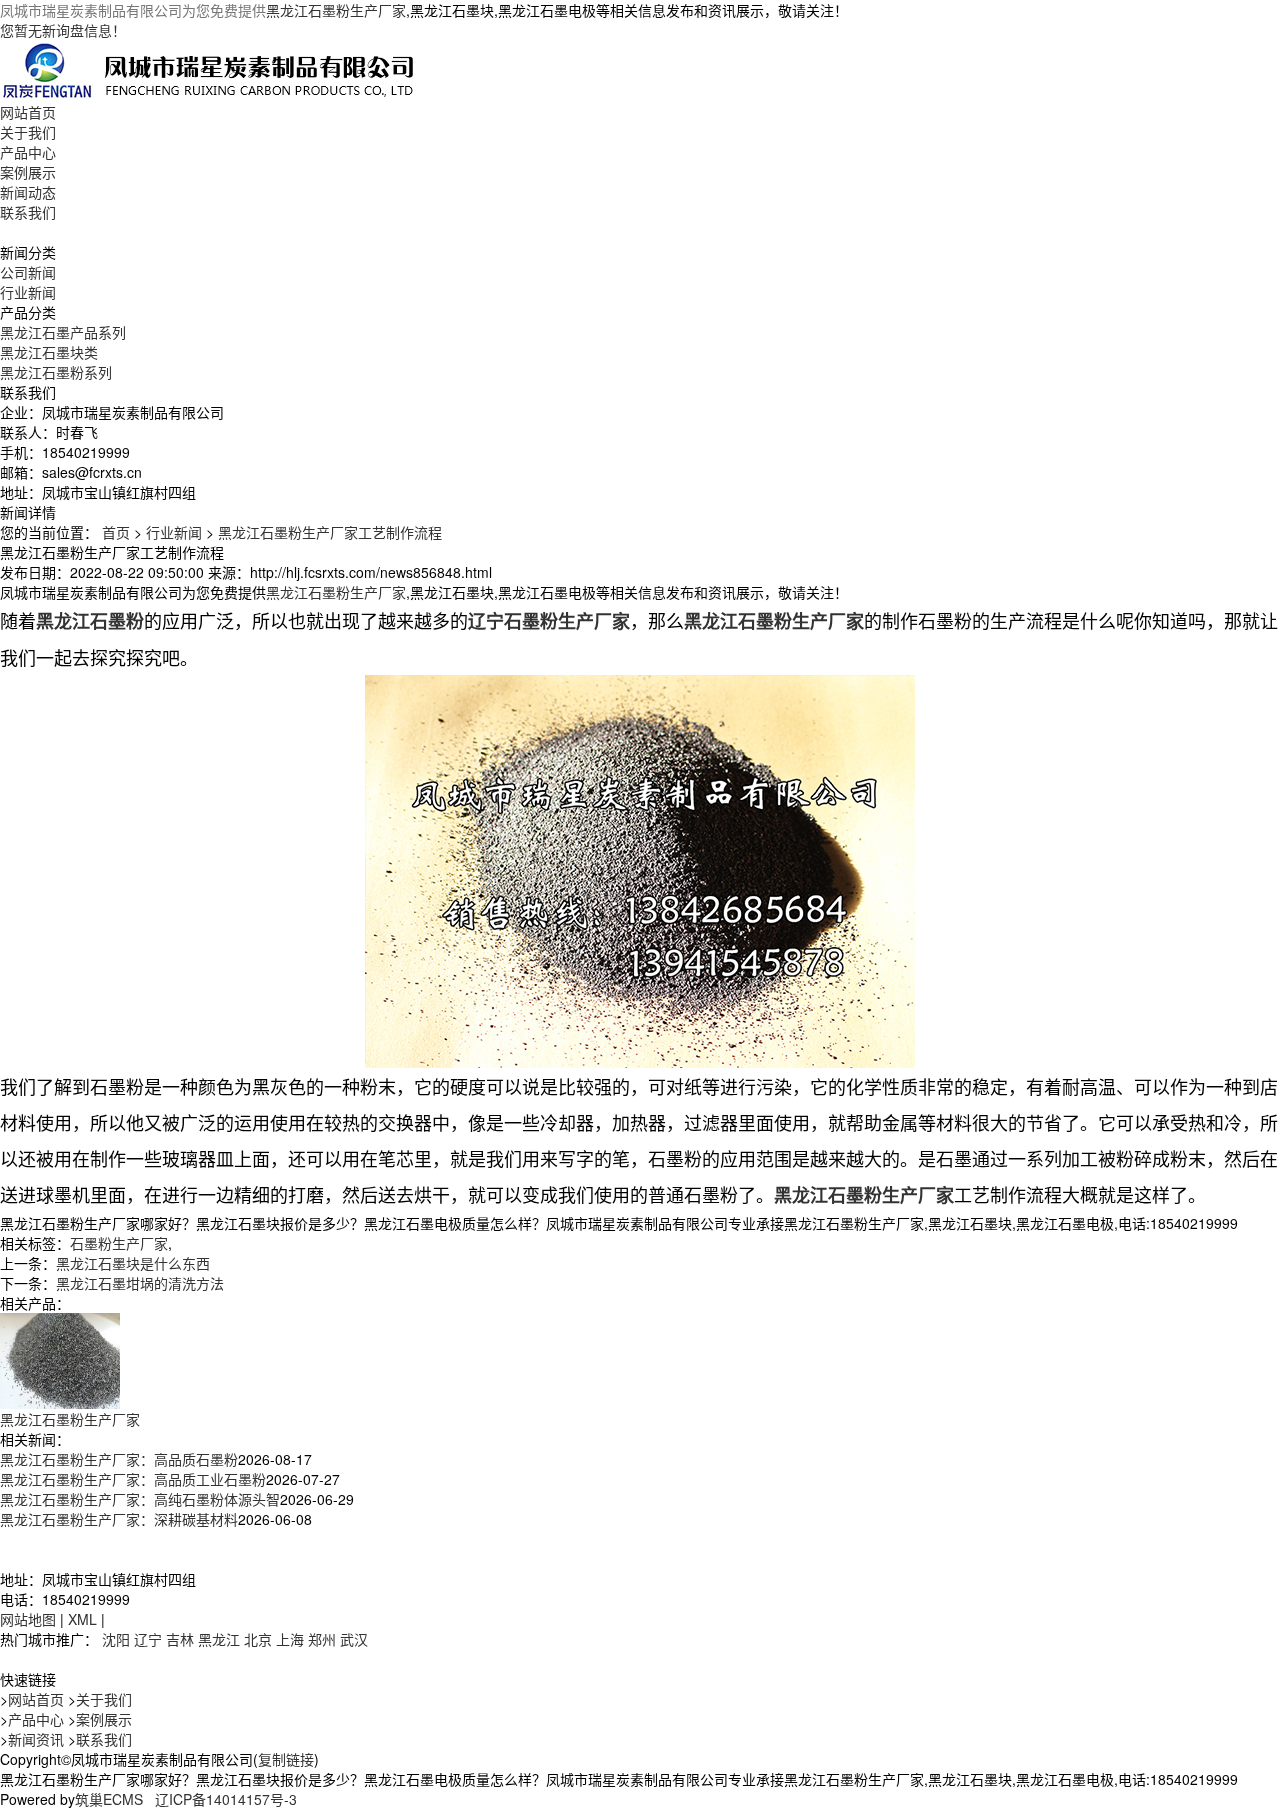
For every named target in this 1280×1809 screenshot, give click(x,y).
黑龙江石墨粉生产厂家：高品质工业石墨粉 (133, 1479)
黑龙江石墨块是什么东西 (133, 1263)
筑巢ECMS (109, 1799)
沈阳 (116, 1639)
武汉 (354, 1639)
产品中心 (28, 152)
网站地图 (28, 1619)
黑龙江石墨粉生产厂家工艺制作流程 (330, 532)
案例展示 (28, 172)
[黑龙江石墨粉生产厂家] (60, 1359)
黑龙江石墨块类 (49, 352)
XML (82, 1619)
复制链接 (286, 1759)
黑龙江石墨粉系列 (56, 372)
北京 (258, 1639)
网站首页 (28, 112)
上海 (290, 1639)
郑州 (322, 1639)
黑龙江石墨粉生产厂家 (336, 10)
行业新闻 (28, 292)
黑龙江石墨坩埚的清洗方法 (140, 1283)
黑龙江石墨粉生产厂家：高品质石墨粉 (119, 1459)
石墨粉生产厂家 (119, 1243)
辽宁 (148, 1639)
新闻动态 (28, 192)
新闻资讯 (36, 1739)
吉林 (180, 1639)
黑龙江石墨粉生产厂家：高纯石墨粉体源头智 (140, 1499)
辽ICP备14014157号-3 (226, 1799)
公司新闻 (28, 272)
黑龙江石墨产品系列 (63, 332)
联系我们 (28, 212)
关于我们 (28, 132)
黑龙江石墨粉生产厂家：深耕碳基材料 (119, 1519)
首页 (116, 532)
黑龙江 (219, 1639)
